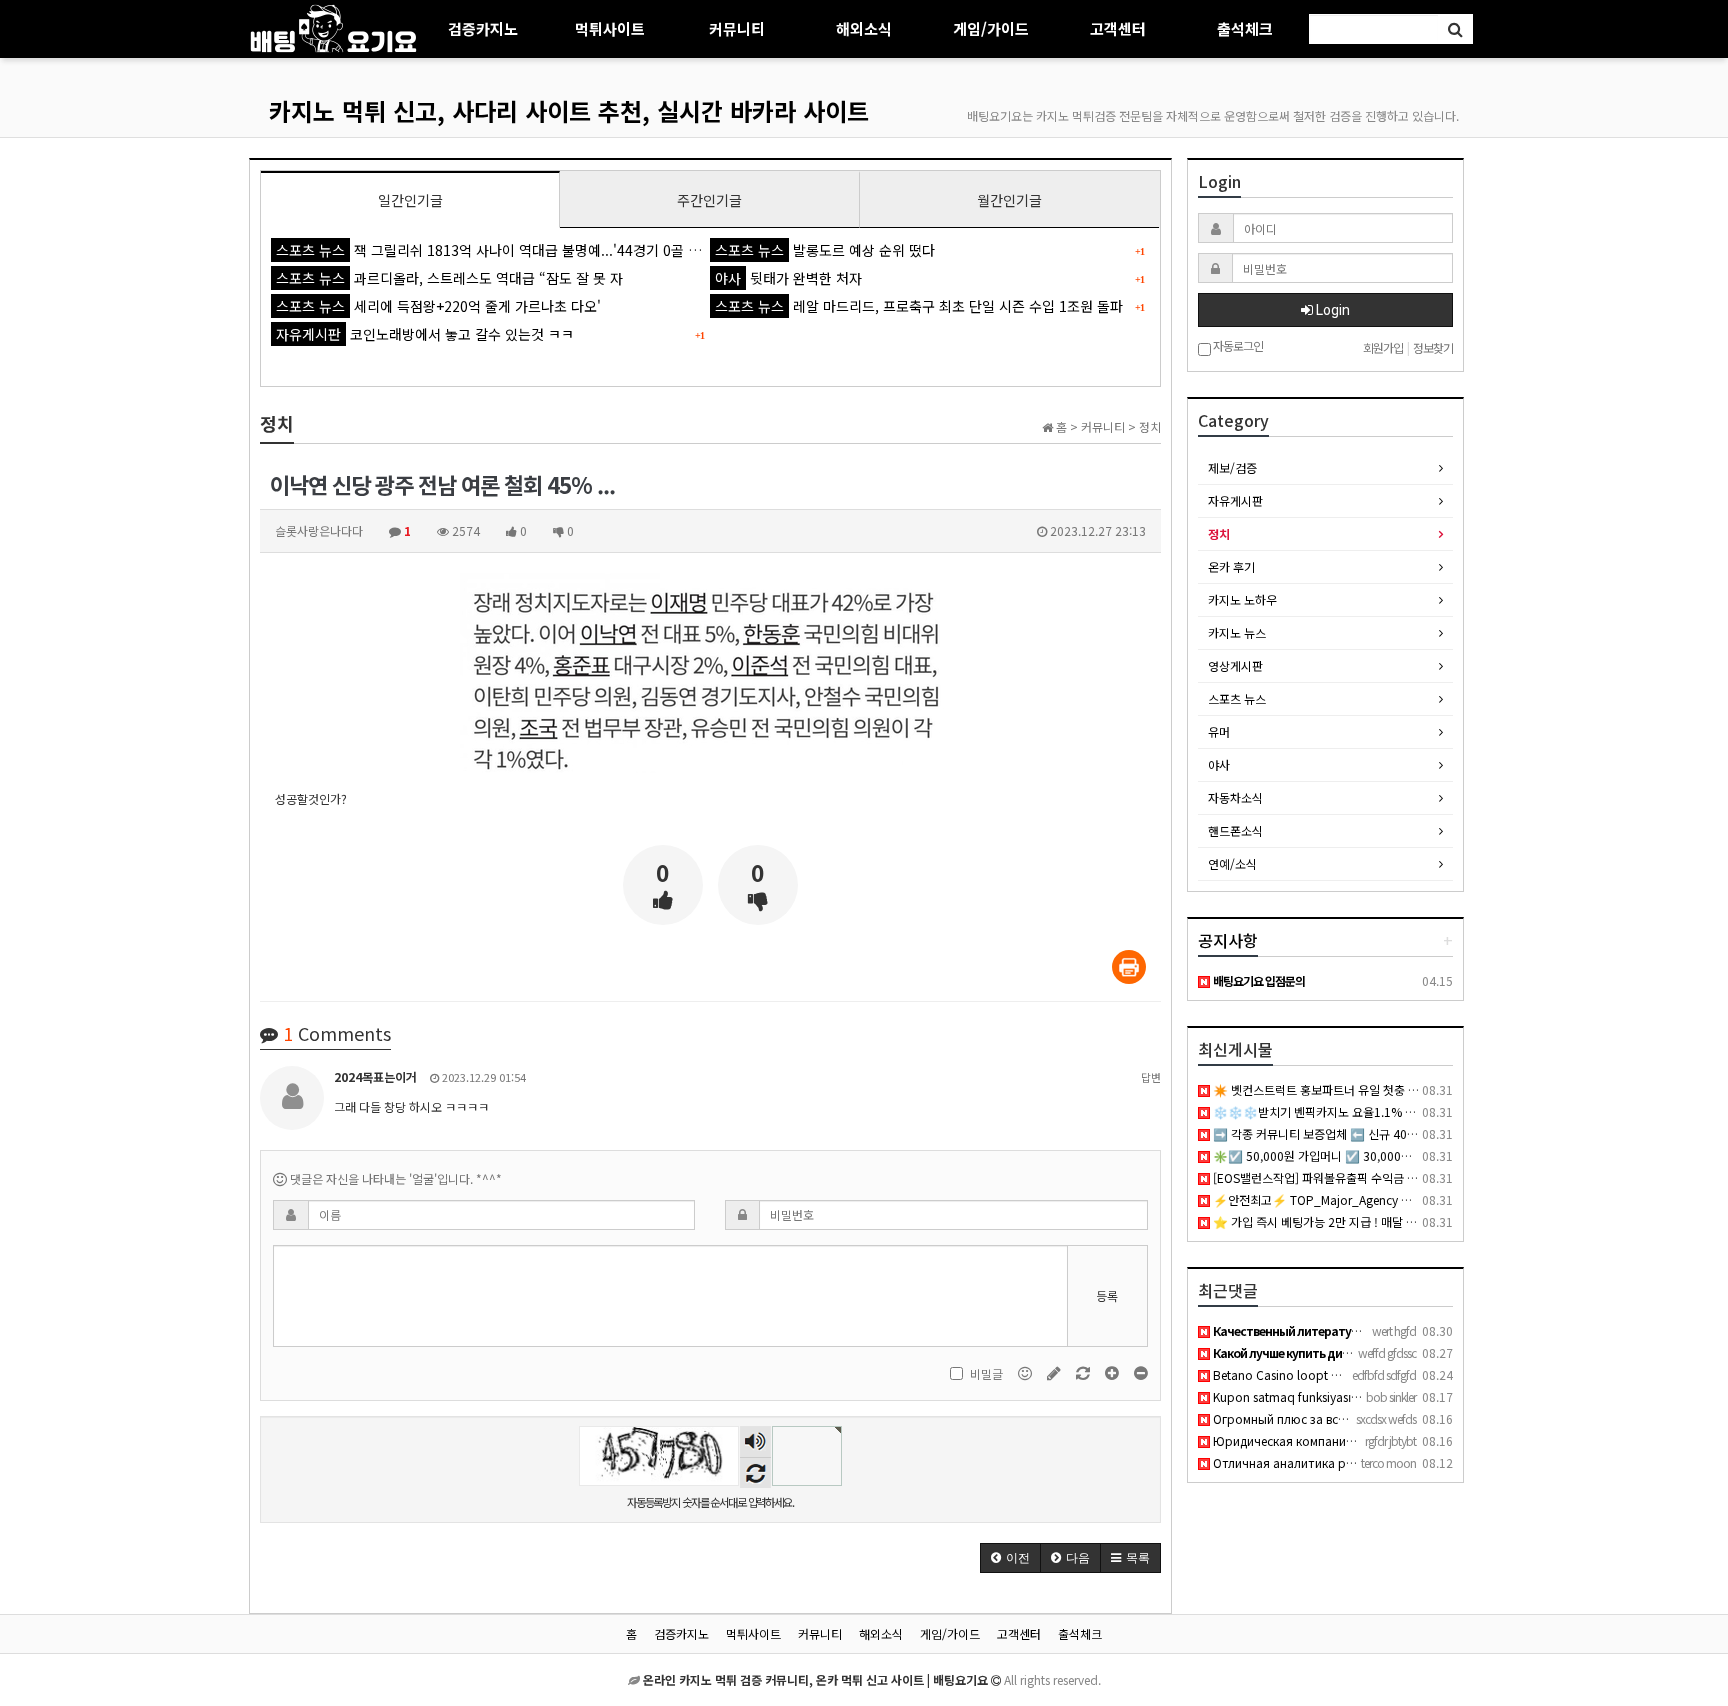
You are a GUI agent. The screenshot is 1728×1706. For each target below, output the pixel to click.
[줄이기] (1141, 1372)
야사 (1219, 764)
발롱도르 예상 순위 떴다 (825, 250)
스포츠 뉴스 (1237, 698)
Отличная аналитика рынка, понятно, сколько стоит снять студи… (1409, 1462)
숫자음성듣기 (755, 1442)
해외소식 (864, 28)
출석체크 (1245, 28)
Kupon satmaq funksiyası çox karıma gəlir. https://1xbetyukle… (1384, 1396)
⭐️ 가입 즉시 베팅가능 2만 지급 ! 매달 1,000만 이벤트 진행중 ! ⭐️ (1377, 1221)
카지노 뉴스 (1237, 632)
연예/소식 (1232, 863)
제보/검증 (1232, 467)
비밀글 (986, 1373)
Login (1331, 310)
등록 (1107, 1295)
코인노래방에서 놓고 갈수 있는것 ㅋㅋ (425, 334)
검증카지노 (483, 28)
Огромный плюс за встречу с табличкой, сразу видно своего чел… (1405, 1418)
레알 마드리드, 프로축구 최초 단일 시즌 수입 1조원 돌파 (919, 306)
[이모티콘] (1026, 1372)
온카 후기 (1231, 566)
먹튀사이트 (610, 28)
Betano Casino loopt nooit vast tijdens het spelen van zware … (1383, 1374)
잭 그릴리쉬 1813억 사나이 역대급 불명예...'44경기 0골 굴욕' (497, 250)
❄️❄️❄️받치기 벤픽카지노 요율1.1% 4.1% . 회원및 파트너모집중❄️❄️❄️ (1399, 1111)
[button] (1010, 1558)
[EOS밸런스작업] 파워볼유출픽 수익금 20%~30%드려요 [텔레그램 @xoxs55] (1408, 1177)
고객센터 (1118, 28)
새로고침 (755, 1472)
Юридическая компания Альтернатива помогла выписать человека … (1414, 1440)
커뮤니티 (737, 28)
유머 (1219, 731)
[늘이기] (1113, 1372)
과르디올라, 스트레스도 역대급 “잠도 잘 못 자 (449, 278)
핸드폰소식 (1235, 830)
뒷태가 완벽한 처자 (788, 278)
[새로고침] (1084, 1372)
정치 (1219, 533)
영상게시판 (1235, 665)
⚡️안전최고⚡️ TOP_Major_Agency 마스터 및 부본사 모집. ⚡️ (1370, 1199)
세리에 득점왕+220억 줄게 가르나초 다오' (438, 306)
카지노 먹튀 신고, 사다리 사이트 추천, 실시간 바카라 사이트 (569, 110)
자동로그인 (1237, 346)
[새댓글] (1055, 1372)
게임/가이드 (991, 28)
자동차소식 (1235, 797)
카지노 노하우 (1242, 599)
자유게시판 (1235, 500)
